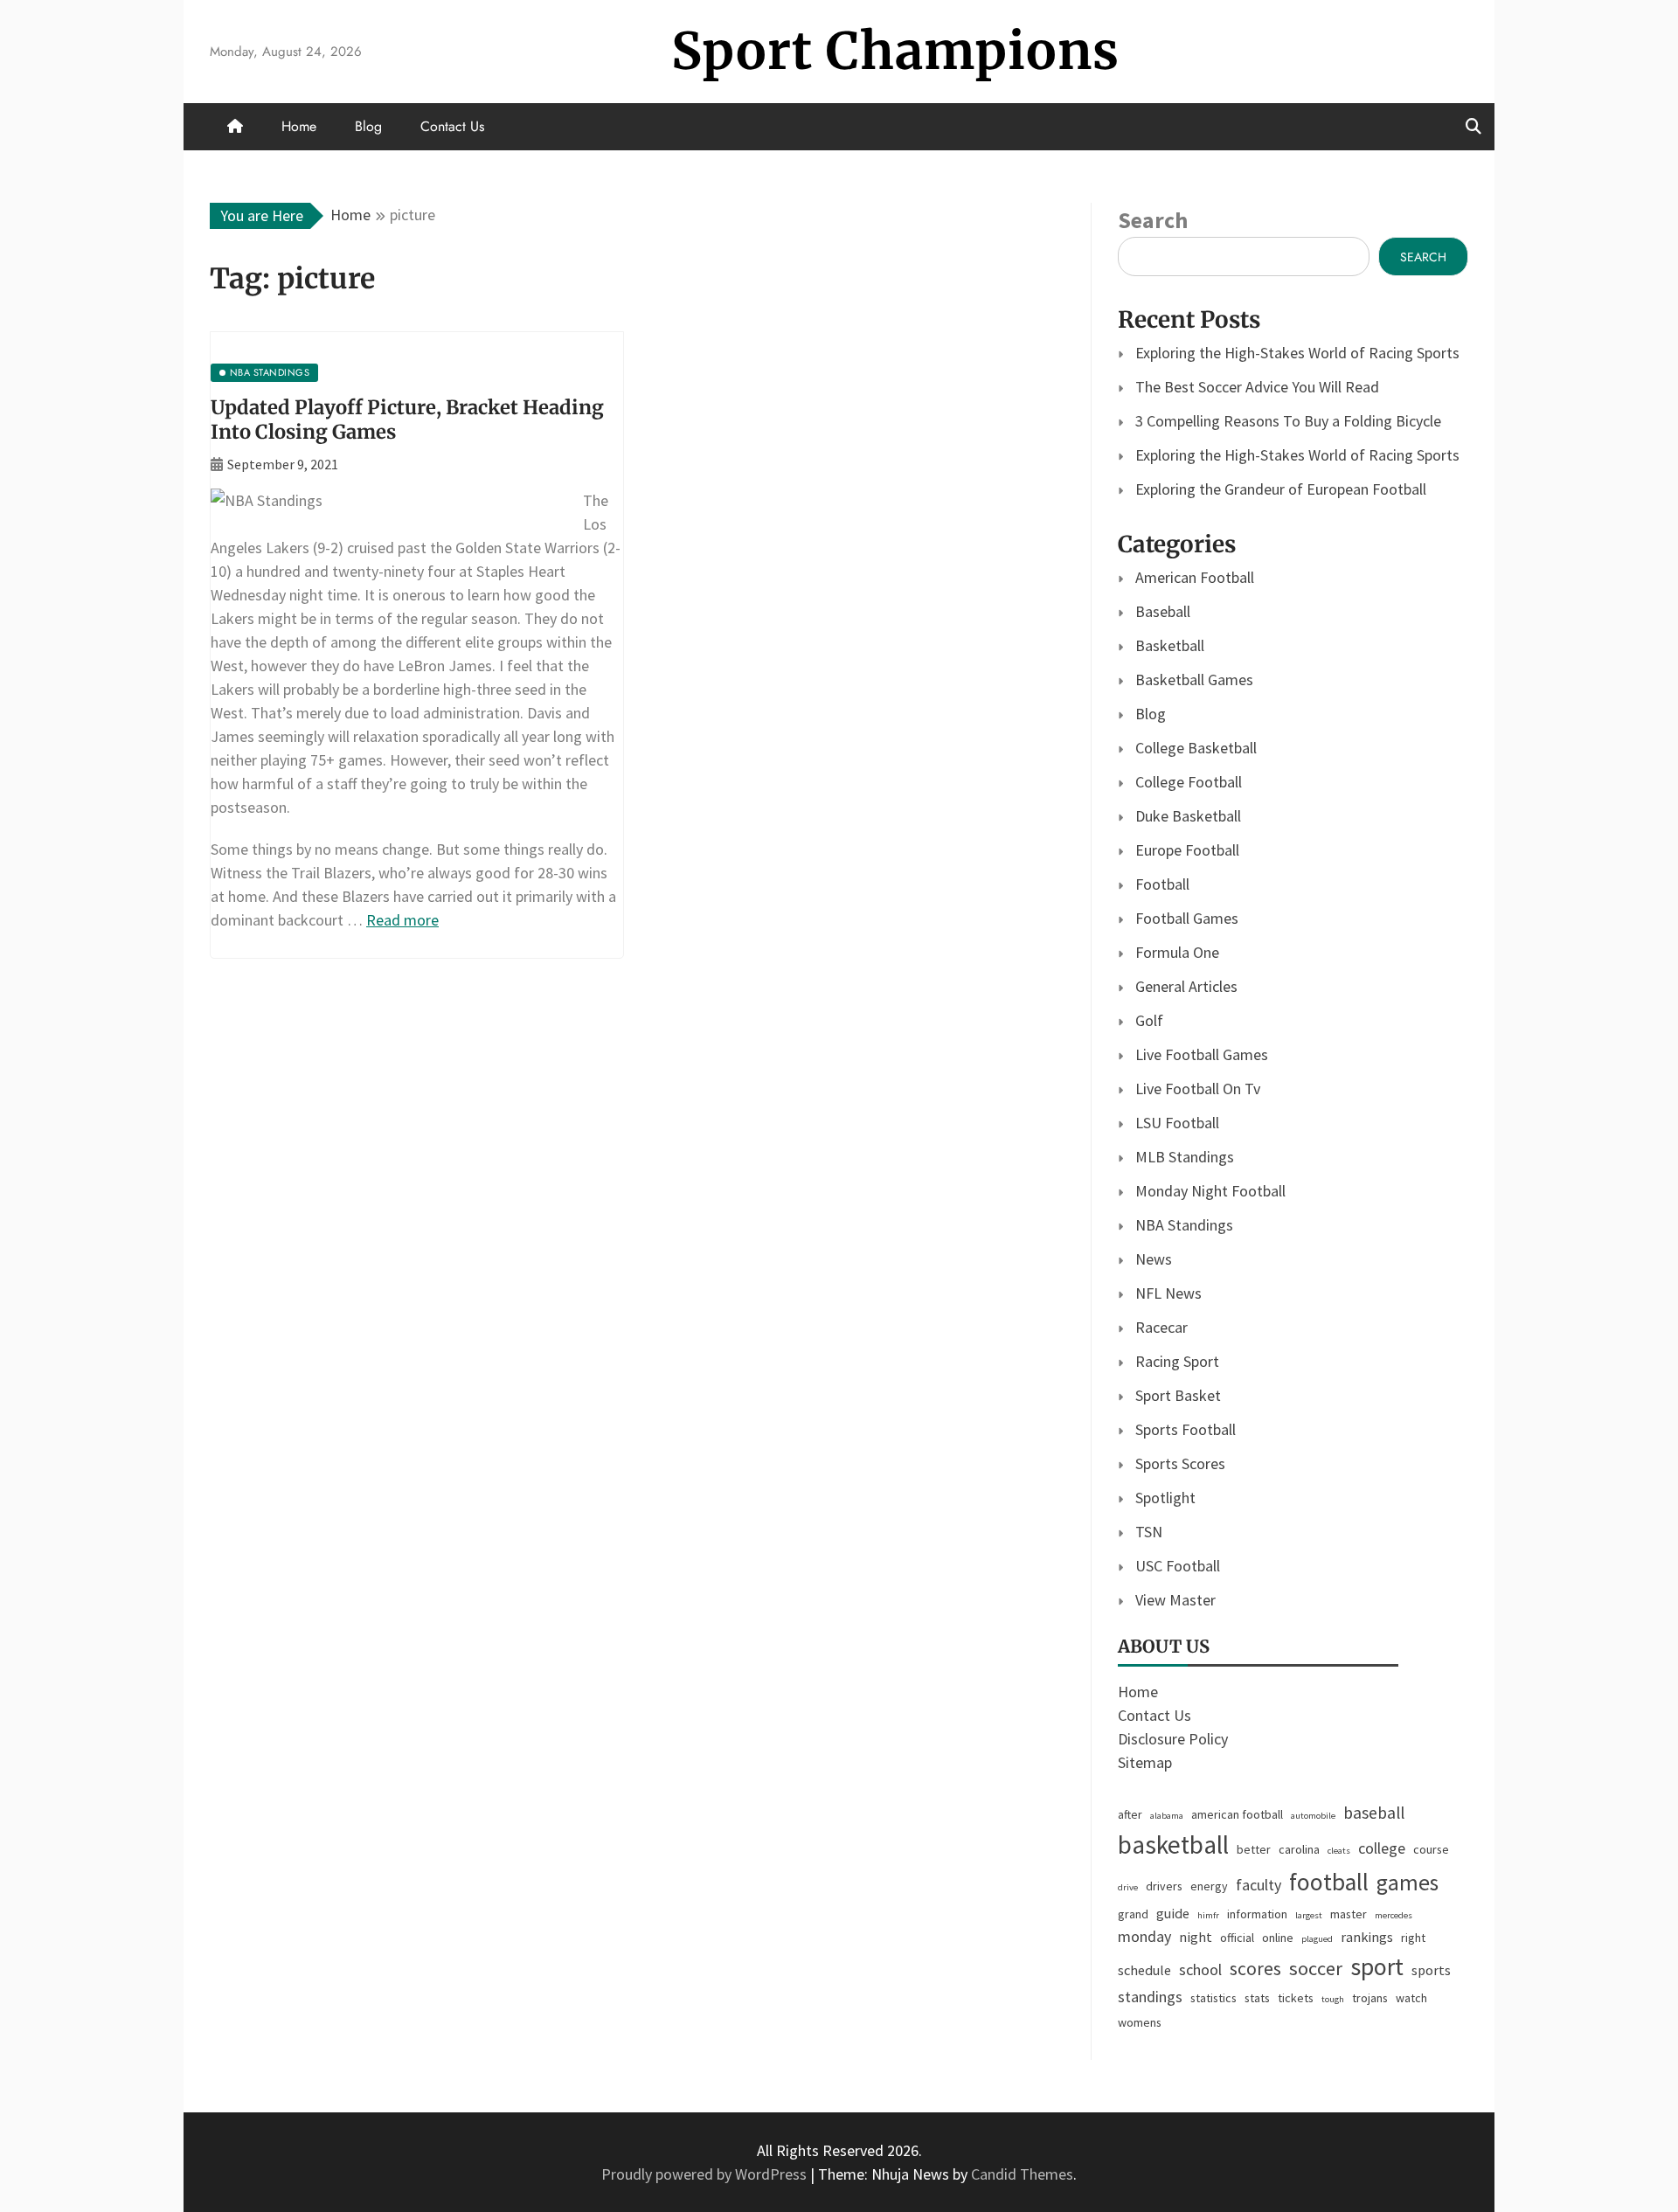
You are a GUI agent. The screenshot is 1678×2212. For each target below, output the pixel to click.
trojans (1370, 1998)
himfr (1208, 1915)
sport (1377, 1967)
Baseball (1163, 611)
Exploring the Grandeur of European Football (1281, 489)
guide (1173, 1913)
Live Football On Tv (1198, 1089)
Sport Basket (1178, 1395)
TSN (1149, 1532)
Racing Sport (1177, 1361)
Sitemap (1145, 1762)
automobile (1313, 1816)
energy (1209, 1886)
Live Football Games (1202, 1054)
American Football (1195, 577)
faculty (1258, 1885)
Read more (402, 920)
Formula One (1177, 952)
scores (1255, 1969)
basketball (1173, 1844)
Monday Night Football (1210, 1191)
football (1329, 1882)
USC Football (1178, 1566)
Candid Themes (1022, 2174)
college (1382, 1848)
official (1237, 1938)
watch (1411, 1998)
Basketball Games (1194, 680)
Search (1153, 220)
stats (1257, 1998)
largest (1309, 1915)
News (1154, 1259)
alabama (1167, 1816)
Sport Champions (895, 51)
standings (1150, 1997)
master (1349, 1914)
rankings (1367, 1937)
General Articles (1186, 986)
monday (1144, 1936)
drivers (1164, 1886)
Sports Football (1186, 1429)
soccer (1316, 1968)
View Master (1175, 1600)
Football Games (1187, 918)
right (1413, 1938)
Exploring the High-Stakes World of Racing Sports (1297, 353)
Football (1162, 884)
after (1130, 1814)
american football (1237, 1814)
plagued (1317, 1939)
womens (1140, 2022)
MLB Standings (1185, 1157)
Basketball (1170, 645)
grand (1133, 1914)
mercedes (1394, 1915)
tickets (1296, 1998)
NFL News (1168, 1293)
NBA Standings (1184, 1225)
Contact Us (452, 126)
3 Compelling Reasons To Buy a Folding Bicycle (1288, 421)
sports (1431, 1970)
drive (1128, 1887)
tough (1333, 1999)
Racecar (1161, 1327)
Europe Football (1187, 850)
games (1408, 1883)
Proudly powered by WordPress (706, 2174)
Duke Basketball (1188, 816)
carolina (1299, 1849)
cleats (1339, 1851)
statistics (1213, 1998)
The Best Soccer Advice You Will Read (1257, 387)
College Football (1189, 782)
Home (299, 126)
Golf (1149, 1020)
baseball (1374, 1813)
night (1196, 1937)
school (1200, 1969)
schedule (1144, 1970)
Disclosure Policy (1173, 1739)
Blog (368, 126)
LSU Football (1177, 1123)
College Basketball (1196, 748)
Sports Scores (1180, 1463)
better (1254, 1849)
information (1257, 1914)
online (1278, 1938)
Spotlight (1165, 1498)
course (1431, 1849)
